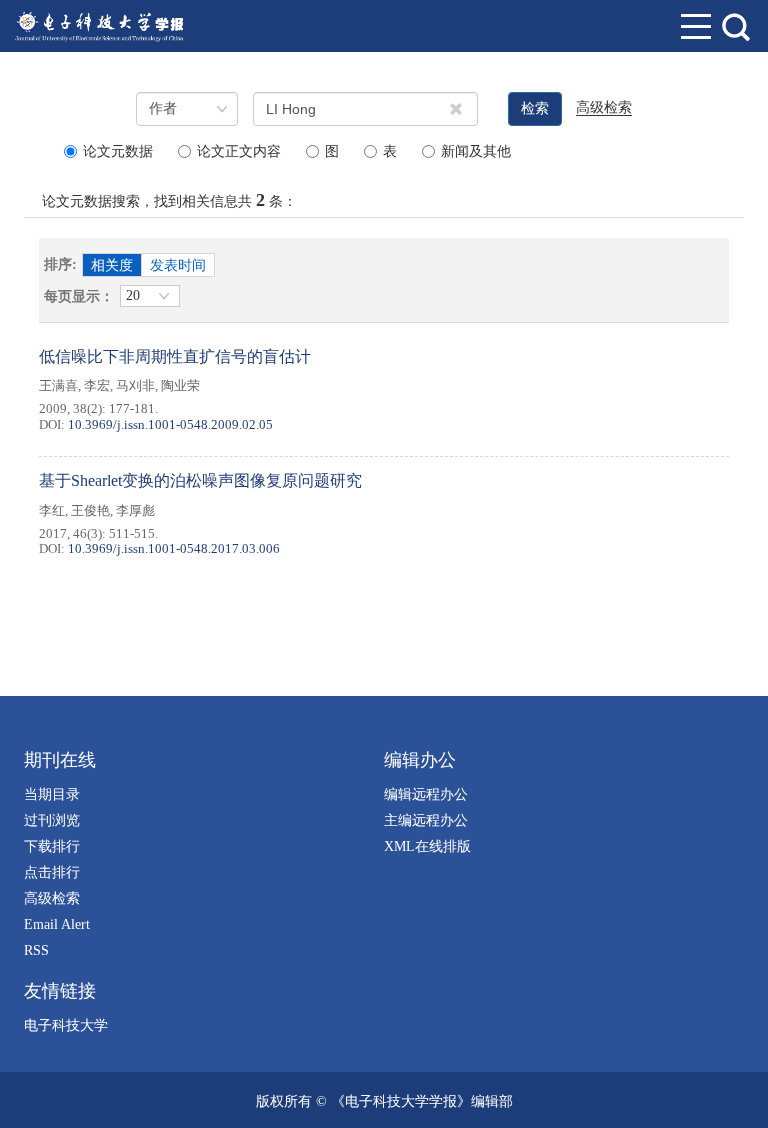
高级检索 (52, 898)
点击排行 (52, 872)
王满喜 (58, 385)
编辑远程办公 (426, 794)
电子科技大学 (66, 1025)
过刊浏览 (52, 820)
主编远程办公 (426, 820)
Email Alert (57, 924)
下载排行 (52, 846)
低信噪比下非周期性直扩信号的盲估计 (175, 356)
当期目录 (52, 794)
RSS (36, 950)
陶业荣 (180, 385)
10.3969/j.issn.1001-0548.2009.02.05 (170, 424)
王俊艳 (90, 510)
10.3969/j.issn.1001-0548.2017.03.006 (174, 548)
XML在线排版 (427, 846)
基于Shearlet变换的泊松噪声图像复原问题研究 (200, 480)
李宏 (97, 385)
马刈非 (135, 385)
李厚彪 (135, 510)
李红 (52, 510)
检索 (535, 108)
